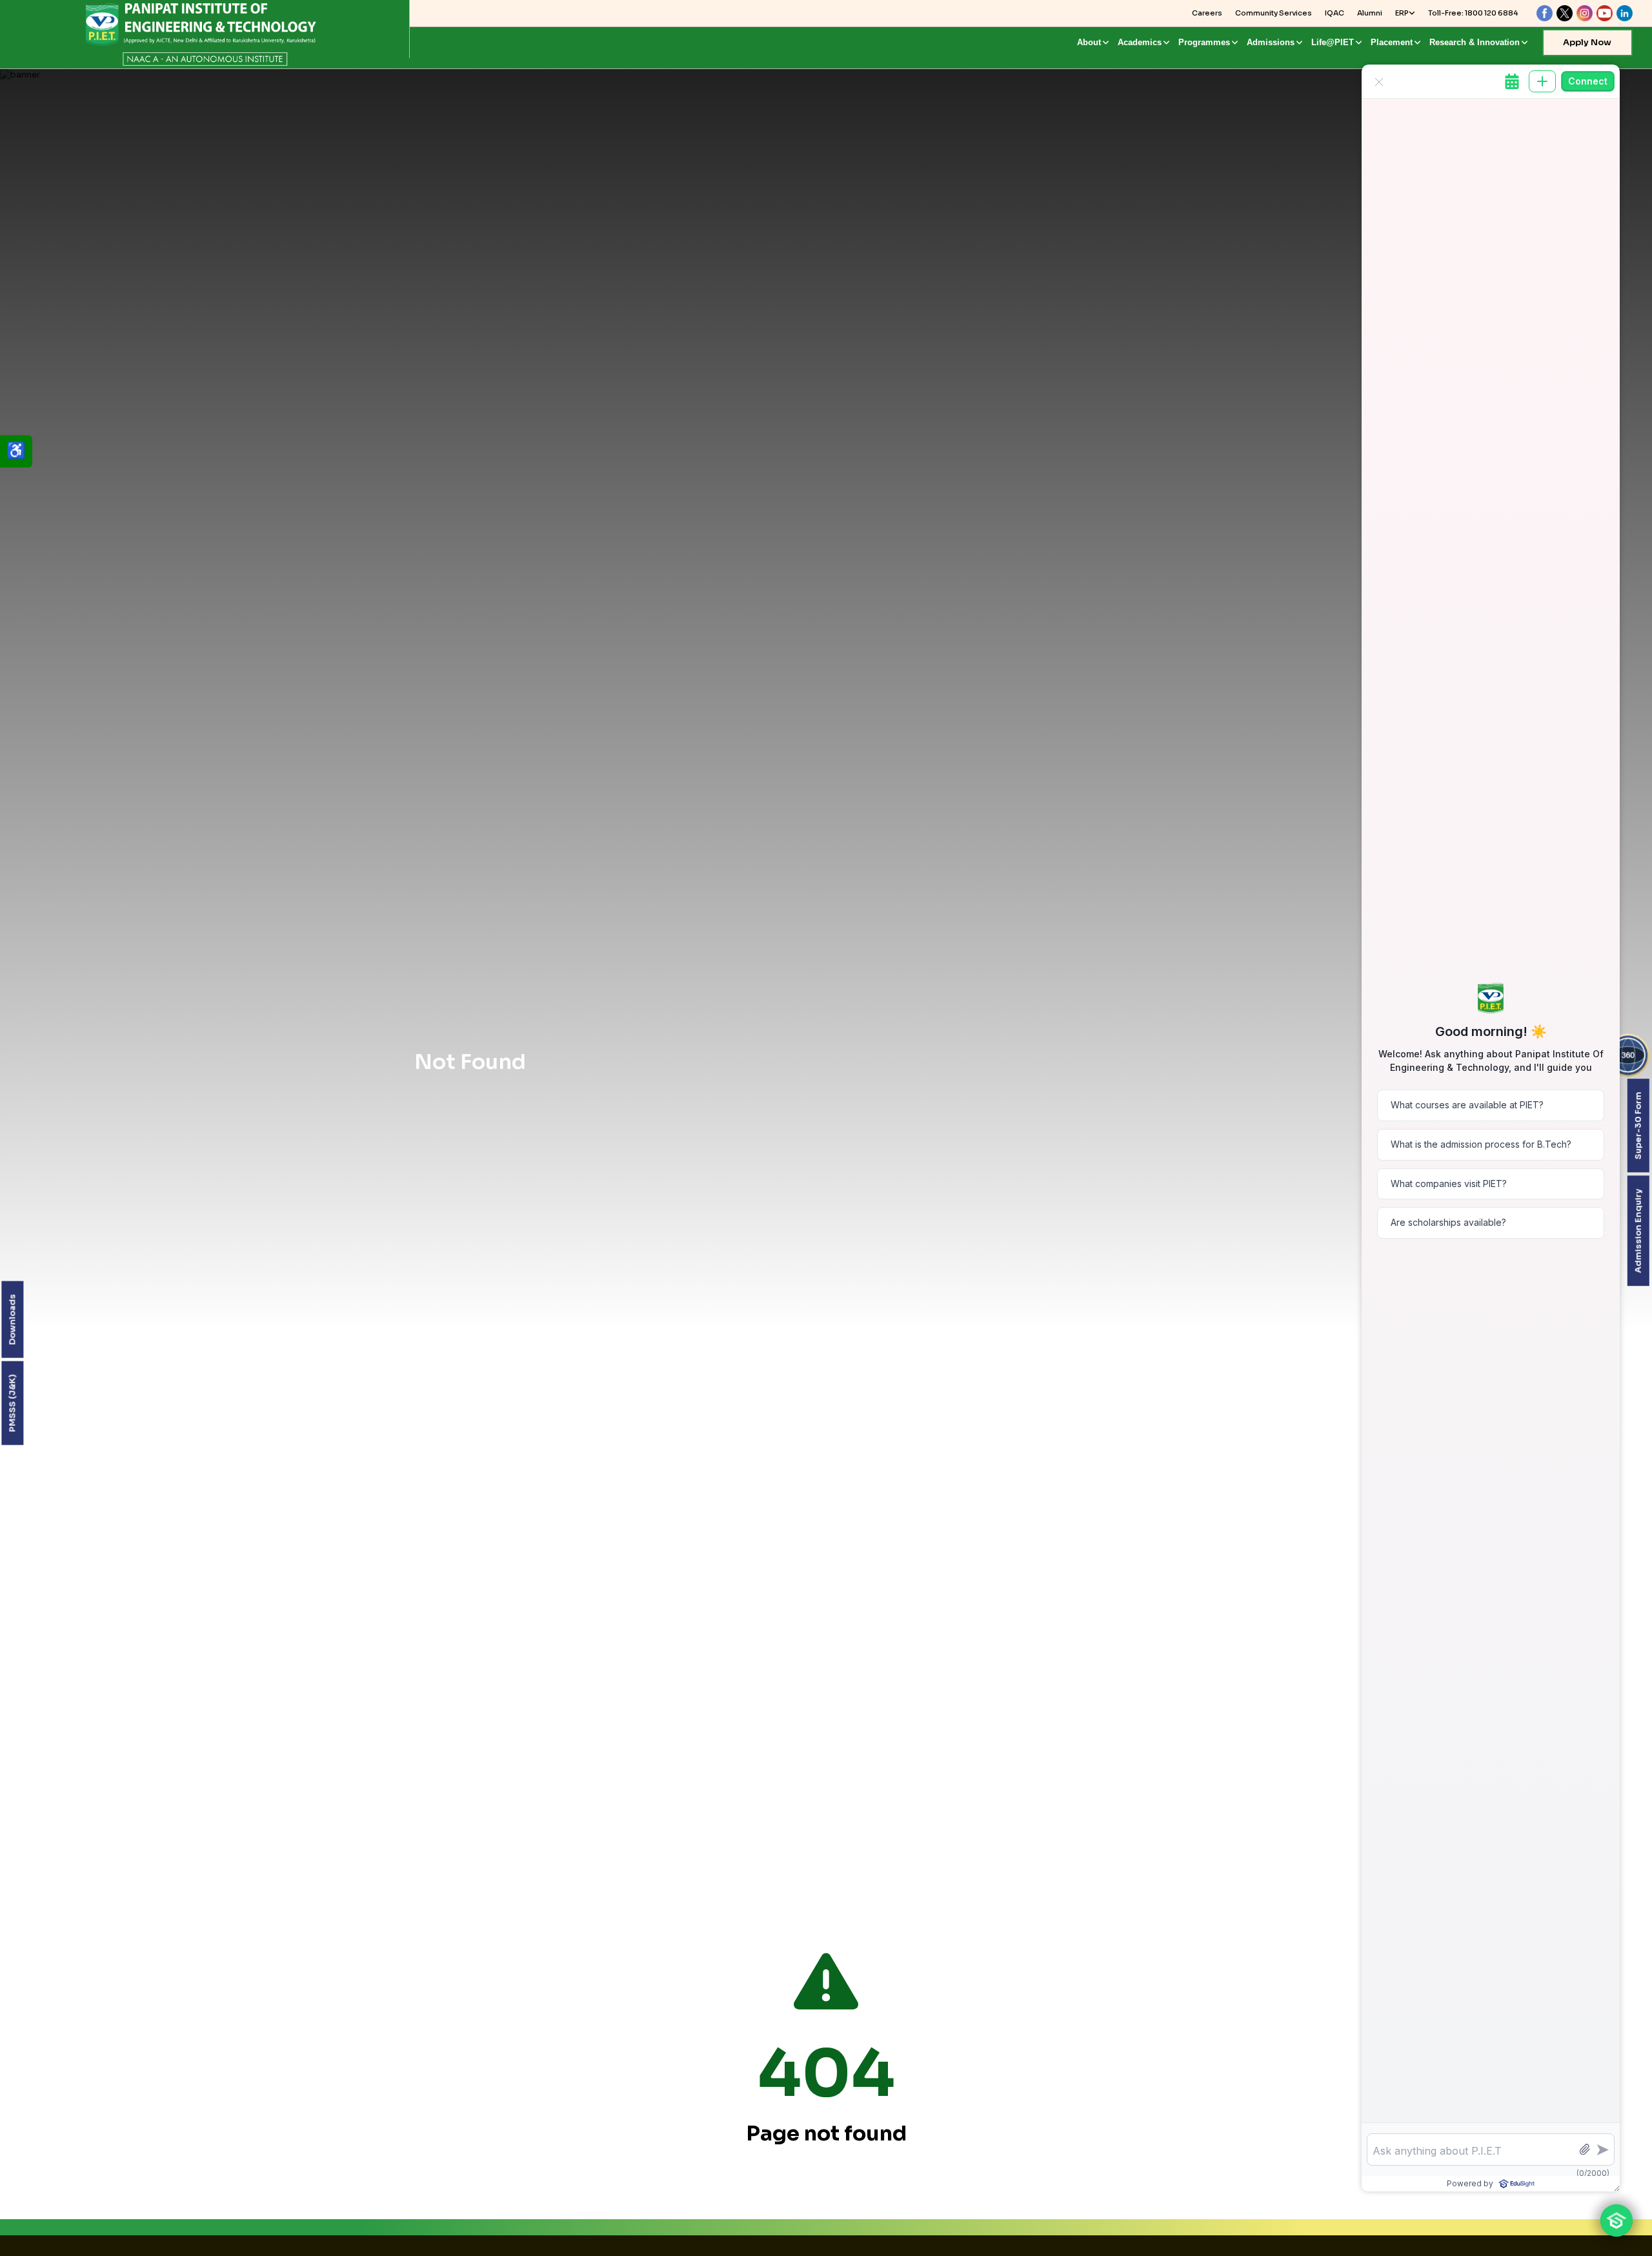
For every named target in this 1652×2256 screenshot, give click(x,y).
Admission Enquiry (1637, 1231)
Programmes (1204, 42)
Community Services (1274, 13)
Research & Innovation (1475, 42)
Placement (1392, 42)
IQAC (1335, 13)
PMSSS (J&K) (12, 1403)
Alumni (1370, 13)
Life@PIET (1333, 42)
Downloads (12, 1320)
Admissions (1271, 42)
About (1089, 42)
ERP (1402, 13)
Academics (1140, 42)
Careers (1207, 13)
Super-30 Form (1637, 1125)
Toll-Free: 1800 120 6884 (1473, 13)
